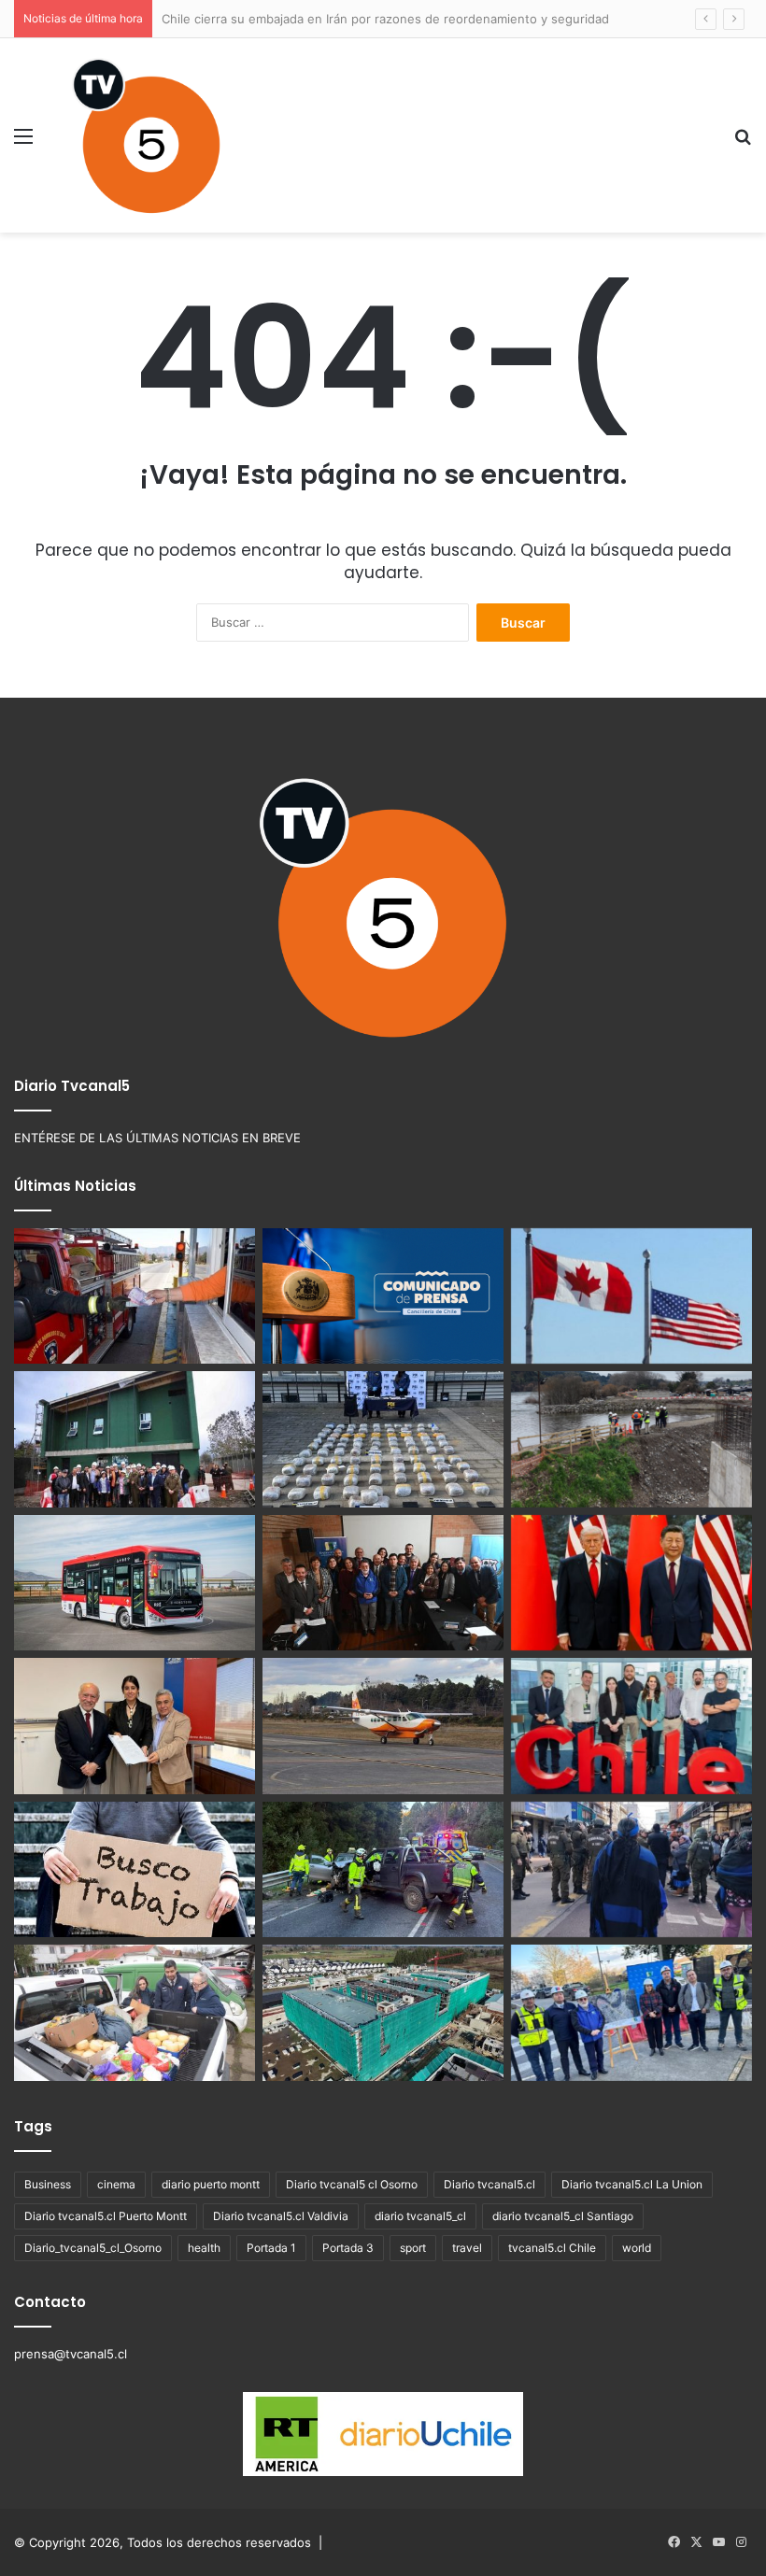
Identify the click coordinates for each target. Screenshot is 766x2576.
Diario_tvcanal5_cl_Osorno (93, 2248)
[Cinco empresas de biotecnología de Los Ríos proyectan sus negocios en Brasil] (631, 1726)
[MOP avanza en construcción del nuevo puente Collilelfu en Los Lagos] (631, 1439)
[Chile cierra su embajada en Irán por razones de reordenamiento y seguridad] (383, 1296)
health (204, 2248)
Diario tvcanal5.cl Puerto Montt (106, 2216)
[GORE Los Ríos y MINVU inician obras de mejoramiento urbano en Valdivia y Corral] (631, 2013)
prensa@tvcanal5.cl (71, 2354)
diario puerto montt (211, 2184)
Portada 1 (271, 2248)
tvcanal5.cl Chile (552, 2248)
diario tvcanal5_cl (420, 2216)
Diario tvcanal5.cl (489, 2184)
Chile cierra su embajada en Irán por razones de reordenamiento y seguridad (385, 19)
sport (413, 2248)
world (637, 2248)
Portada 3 (348, 2248)
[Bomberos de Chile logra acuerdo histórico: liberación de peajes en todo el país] (135, 1296)
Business (48, 2184)
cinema (116, 2184)
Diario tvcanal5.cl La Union (632, 2184)
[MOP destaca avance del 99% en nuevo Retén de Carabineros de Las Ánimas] (135, 1439)
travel (467, 2248)
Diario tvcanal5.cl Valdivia (281, 2216)
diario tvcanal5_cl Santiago (563, 2216)
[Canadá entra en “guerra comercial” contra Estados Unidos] (631, 1296)
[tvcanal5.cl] (146, 135)
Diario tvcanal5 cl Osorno (352, 2184)
